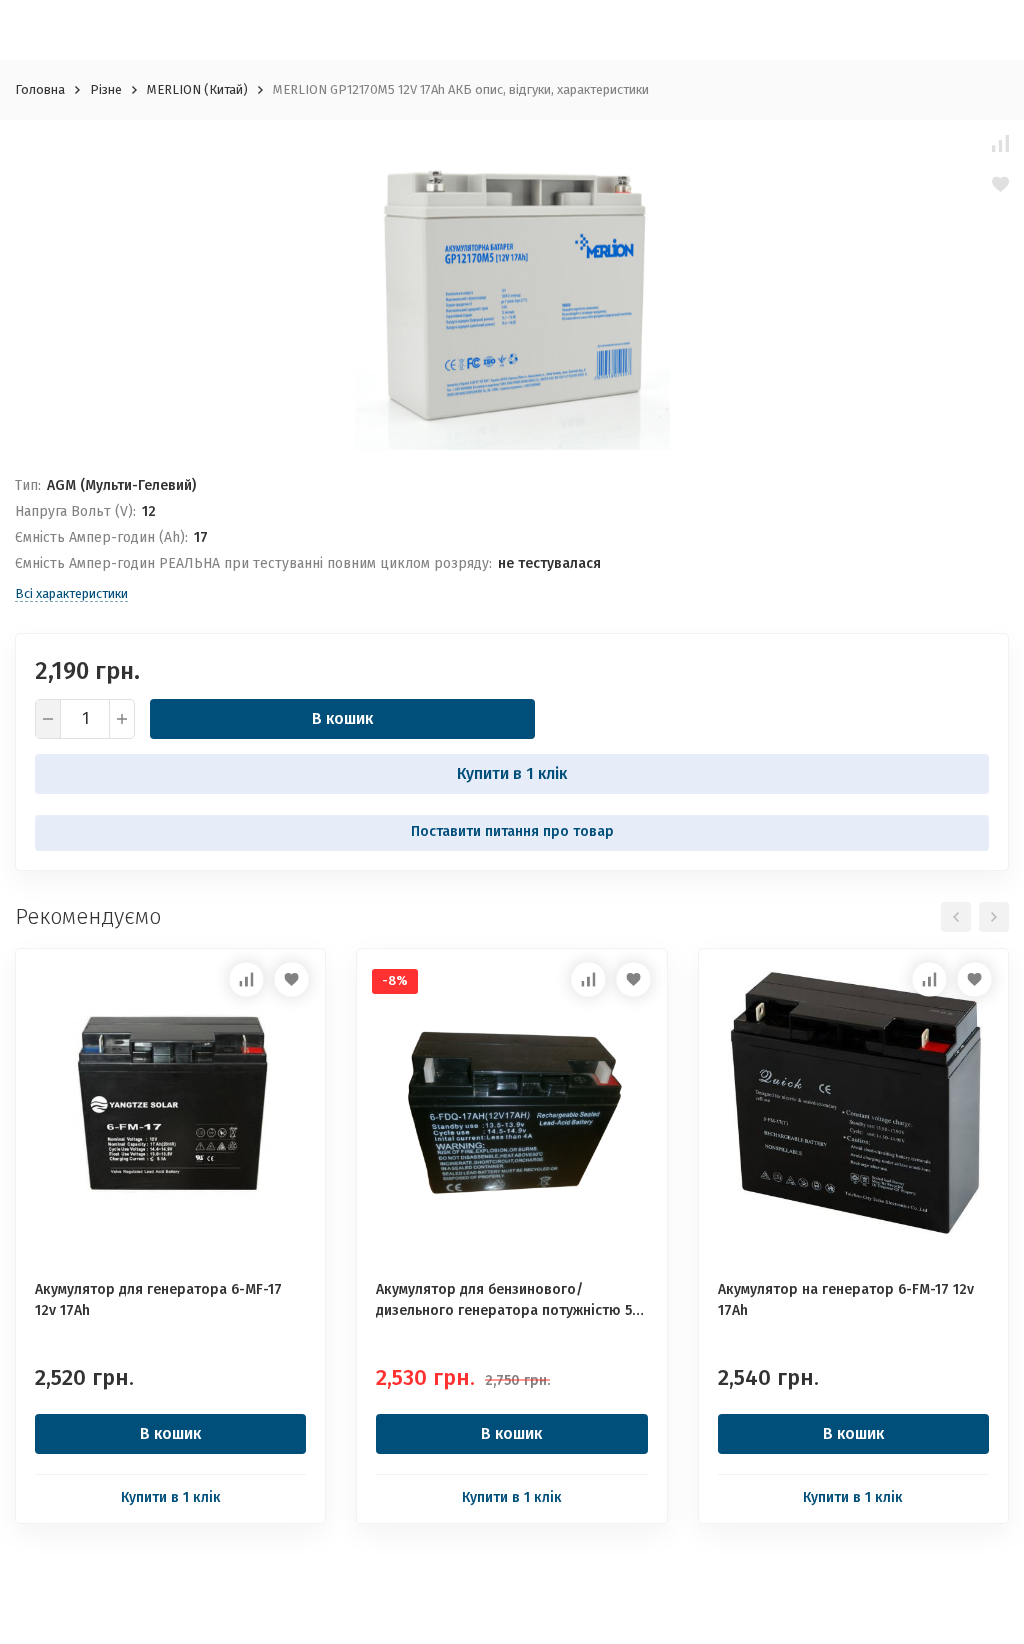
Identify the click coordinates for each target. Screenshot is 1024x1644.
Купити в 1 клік (512, 773)
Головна (40, 89)
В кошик (342, 718)
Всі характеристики (71, 593)
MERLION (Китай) (197, 89)
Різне (106, 89)
